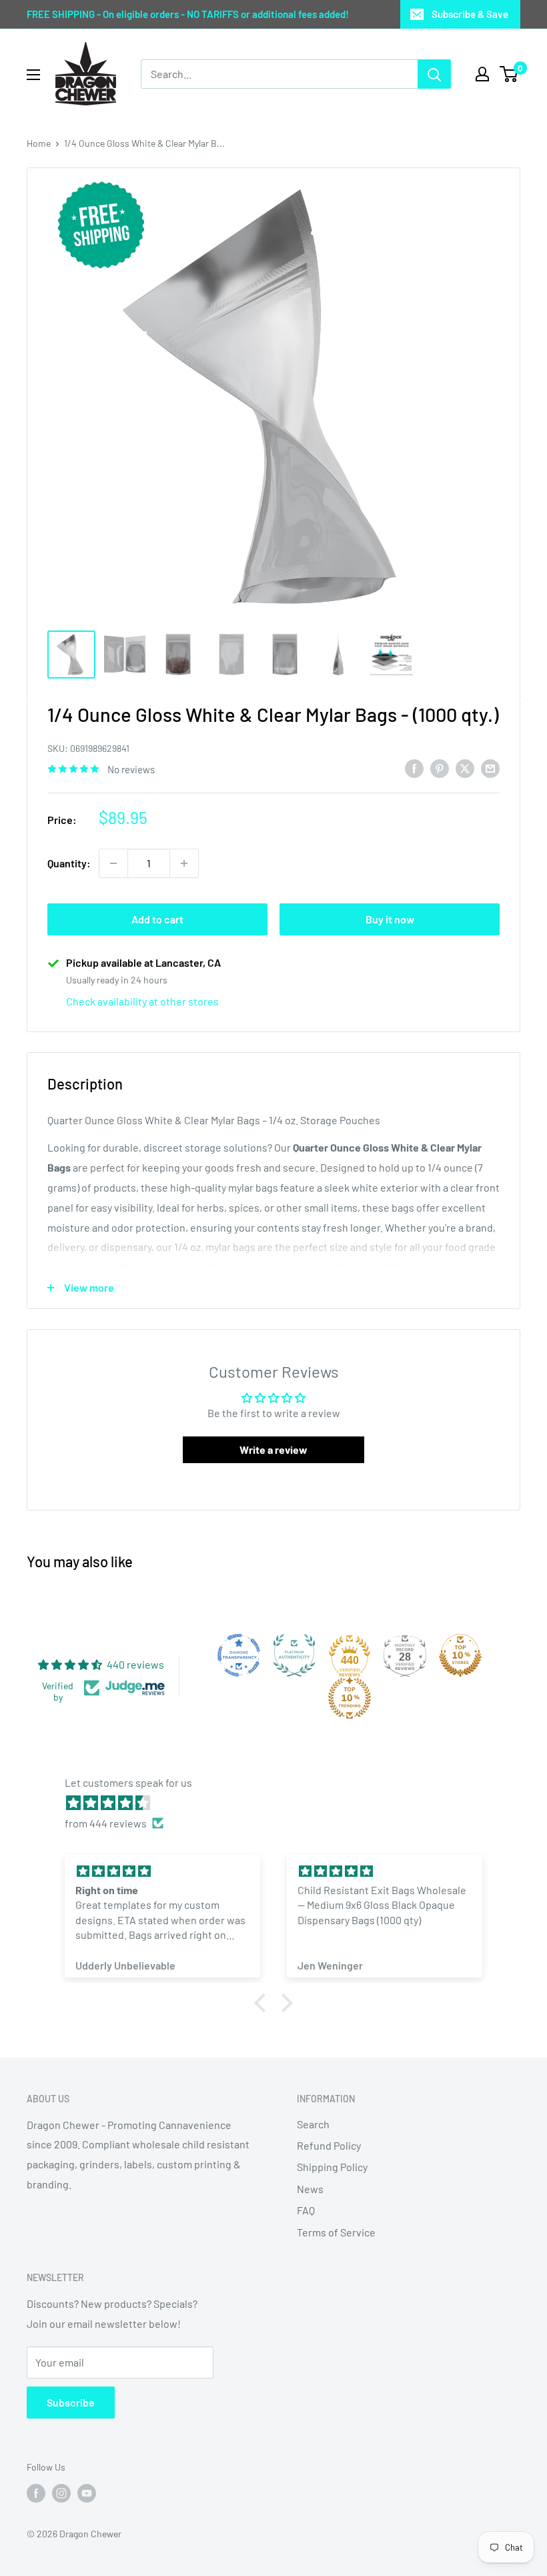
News (310, 2189)
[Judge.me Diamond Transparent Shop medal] (239, 1655)
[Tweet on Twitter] (465, 768)
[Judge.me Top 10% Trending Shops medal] (350, 1698)
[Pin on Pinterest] (440, 768)
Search (313, 2124)
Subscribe (71, 2402)
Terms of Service (336, 2232)
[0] (509, 74)
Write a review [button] (273, 1449)
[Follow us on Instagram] (61, 2493)
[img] (280, 1803)
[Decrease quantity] (113, 863)
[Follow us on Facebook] (36, 2493)
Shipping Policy (332, 2167)
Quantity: (69, 863)
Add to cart (157, 919)
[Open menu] (33, 75)
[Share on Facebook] (414, 768)
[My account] (482, 74)
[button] (263, 2003)
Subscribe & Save (470, 14)
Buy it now (390, 919)
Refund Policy (329, 2145)
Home (39, 143)
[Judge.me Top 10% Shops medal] (460, 1655)
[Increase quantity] (184, 863)
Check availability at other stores (142, 1001)
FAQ (306, 2210)
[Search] (434, 74)
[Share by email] (490, 768)
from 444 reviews (106, 1823)
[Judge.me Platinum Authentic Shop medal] (294, 1655)
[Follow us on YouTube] (87, 2493)
